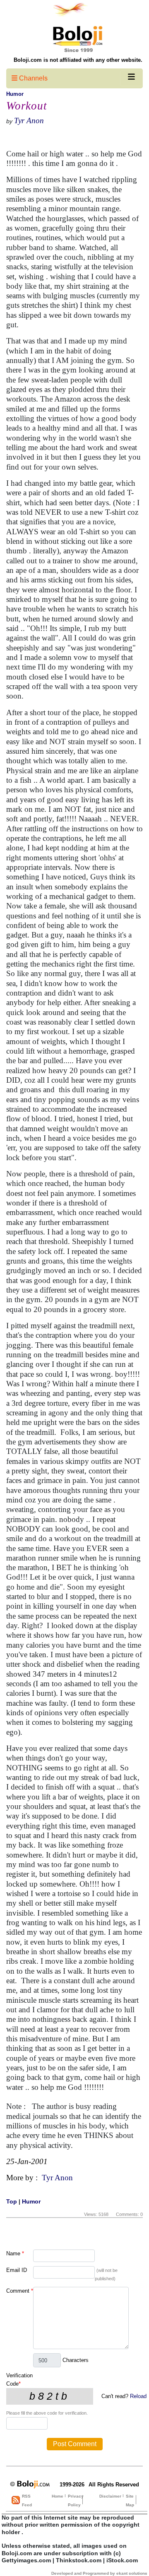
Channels (32, 78)
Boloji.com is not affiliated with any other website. (78, 60)
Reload (138, 2396)
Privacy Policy (76, 2501)
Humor (15, 94)
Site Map (130, 2501)
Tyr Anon (29, 121)
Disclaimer (110, 2496)
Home (58, 2496)
